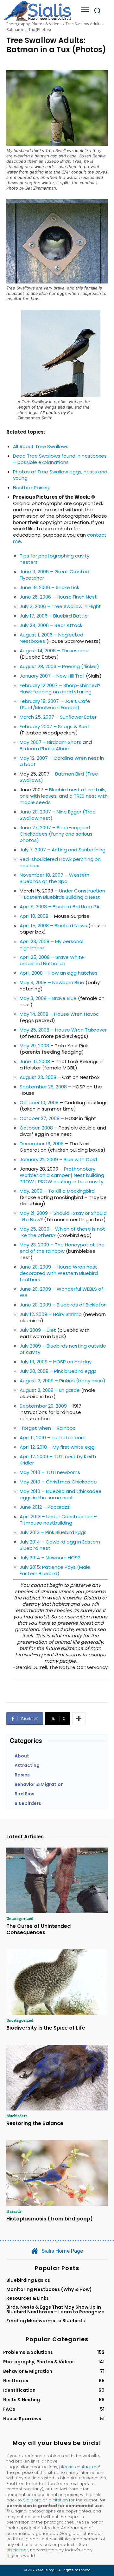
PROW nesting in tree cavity (71, 1181)
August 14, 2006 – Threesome (54, 651)
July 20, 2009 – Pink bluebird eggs (58, 1371)
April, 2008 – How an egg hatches (59, 973)
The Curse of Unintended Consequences (38, 1929)
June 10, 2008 (35, 1061)
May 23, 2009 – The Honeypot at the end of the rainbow (62, 1248)
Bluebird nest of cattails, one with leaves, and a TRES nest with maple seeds (64, 796)
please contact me (79, 2467)
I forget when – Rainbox (47, 1428)
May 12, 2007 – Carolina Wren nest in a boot (62, 761)
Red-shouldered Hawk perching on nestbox (60, 862)
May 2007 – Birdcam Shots (51, 742)
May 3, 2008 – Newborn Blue (52, 982)
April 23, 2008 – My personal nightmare (51, 944)
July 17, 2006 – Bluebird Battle (54, 616)
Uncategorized (20, 1918)
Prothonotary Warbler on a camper (57, 1172)
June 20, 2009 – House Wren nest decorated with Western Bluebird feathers (59, 1273)
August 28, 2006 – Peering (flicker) (59, 666)
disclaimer (17, 2550)
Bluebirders (17, 2116)
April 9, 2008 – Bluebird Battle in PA (60, 907)
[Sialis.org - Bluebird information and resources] (37, 11)
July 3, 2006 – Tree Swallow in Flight (60, 606)
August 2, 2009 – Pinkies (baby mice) (63, 1381)
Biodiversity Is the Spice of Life (46, 2028)
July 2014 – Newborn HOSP (50, 1558)
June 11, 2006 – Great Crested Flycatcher (54, 575)
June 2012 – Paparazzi (45, 1507)
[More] (79, 1719)
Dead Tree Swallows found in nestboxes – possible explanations (60, 459)
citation (60, 2500)
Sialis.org (32, 2500)
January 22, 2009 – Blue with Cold (58, 1159)
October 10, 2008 (39, 1102)
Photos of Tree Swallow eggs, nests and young (60, 475)
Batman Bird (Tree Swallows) (59, 777)
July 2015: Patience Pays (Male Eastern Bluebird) (55, 1570)
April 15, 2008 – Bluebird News (53, 926)
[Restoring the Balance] (57, 2078)
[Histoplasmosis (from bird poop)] (57, 2173)
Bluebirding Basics (28, 2280)
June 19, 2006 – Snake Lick (49, 587)
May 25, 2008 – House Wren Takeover (63, 1030)
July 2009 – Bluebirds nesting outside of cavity (63, 1349)
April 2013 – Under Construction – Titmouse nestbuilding (58, 1520)
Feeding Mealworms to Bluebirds (46, 2321)
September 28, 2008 (43, 1087)
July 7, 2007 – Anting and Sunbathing (63, 850)
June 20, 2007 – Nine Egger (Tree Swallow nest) (58, 815)
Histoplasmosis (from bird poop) (50, 2219)
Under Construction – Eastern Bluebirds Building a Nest (62, 894)
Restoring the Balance (35, 2123)
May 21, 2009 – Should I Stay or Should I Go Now (63, 1216)
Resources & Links (28, 2298)
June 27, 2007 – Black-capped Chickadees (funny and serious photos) (56, 834)
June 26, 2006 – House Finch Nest (58, 597)
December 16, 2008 (42, 1144)
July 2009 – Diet (38, 1330)
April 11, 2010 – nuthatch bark (52, 1437)
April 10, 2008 (34, 916)
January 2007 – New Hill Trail (52, 676)
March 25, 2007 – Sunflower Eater (58, 717)
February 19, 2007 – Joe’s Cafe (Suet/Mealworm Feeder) (55, 704)
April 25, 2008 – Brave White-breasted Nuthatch (53, 960)
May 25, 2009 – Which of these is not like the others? (62, 1232)
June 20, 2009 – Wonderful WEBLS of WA (61, 1292)
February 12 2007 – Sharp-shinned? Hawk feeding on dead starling (60, 688)
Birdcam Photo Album (45, 749)
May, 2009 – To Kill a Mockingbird (57, 1191)
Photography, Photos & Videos (34, 24)
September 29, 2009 (43, 1406)
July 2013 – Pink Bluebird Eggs (53, 1532)
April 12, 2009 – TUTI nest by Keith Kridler (58, 1460)
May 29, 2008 (34, 1046)
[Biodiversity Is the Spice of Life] (57, 1982)
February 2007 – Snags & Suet (55, 726)
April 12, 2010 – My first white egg (57, 1447)
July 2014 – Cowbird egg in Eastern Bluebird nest (60, 1545)
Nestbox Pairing (31, 487)
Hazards (14, 2211)
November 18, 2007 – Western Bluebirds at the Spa (54, 878)
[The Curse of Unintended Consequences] (57, 1880)
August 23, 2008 (38, 1077)
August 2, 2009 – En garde (50, 1390)
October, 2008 (36, 1128)
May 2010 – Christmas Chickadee (58, 1482)
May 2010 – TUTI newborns (50, 1472)
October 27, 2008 (40, 1118)
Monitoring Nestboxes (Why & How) (49, 2289)
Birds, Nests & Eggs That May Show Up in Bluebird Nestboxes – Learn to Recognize (55, 2309)
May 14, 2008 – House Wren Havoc (59, 1014)
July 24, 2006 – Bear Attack (51, 625)
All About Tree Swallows (41, 446)
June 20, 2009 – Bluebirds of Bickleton (63, 1305)
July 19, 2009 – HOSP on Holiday (56, 1362)
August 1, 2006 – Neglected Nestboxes (51, 638)
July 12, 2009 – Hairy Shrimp (51, 1314)
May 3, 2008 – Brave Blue (48, 998)
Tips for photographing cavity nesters (54, 559)
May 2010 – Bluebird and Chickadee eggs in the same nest (61, 1494)
